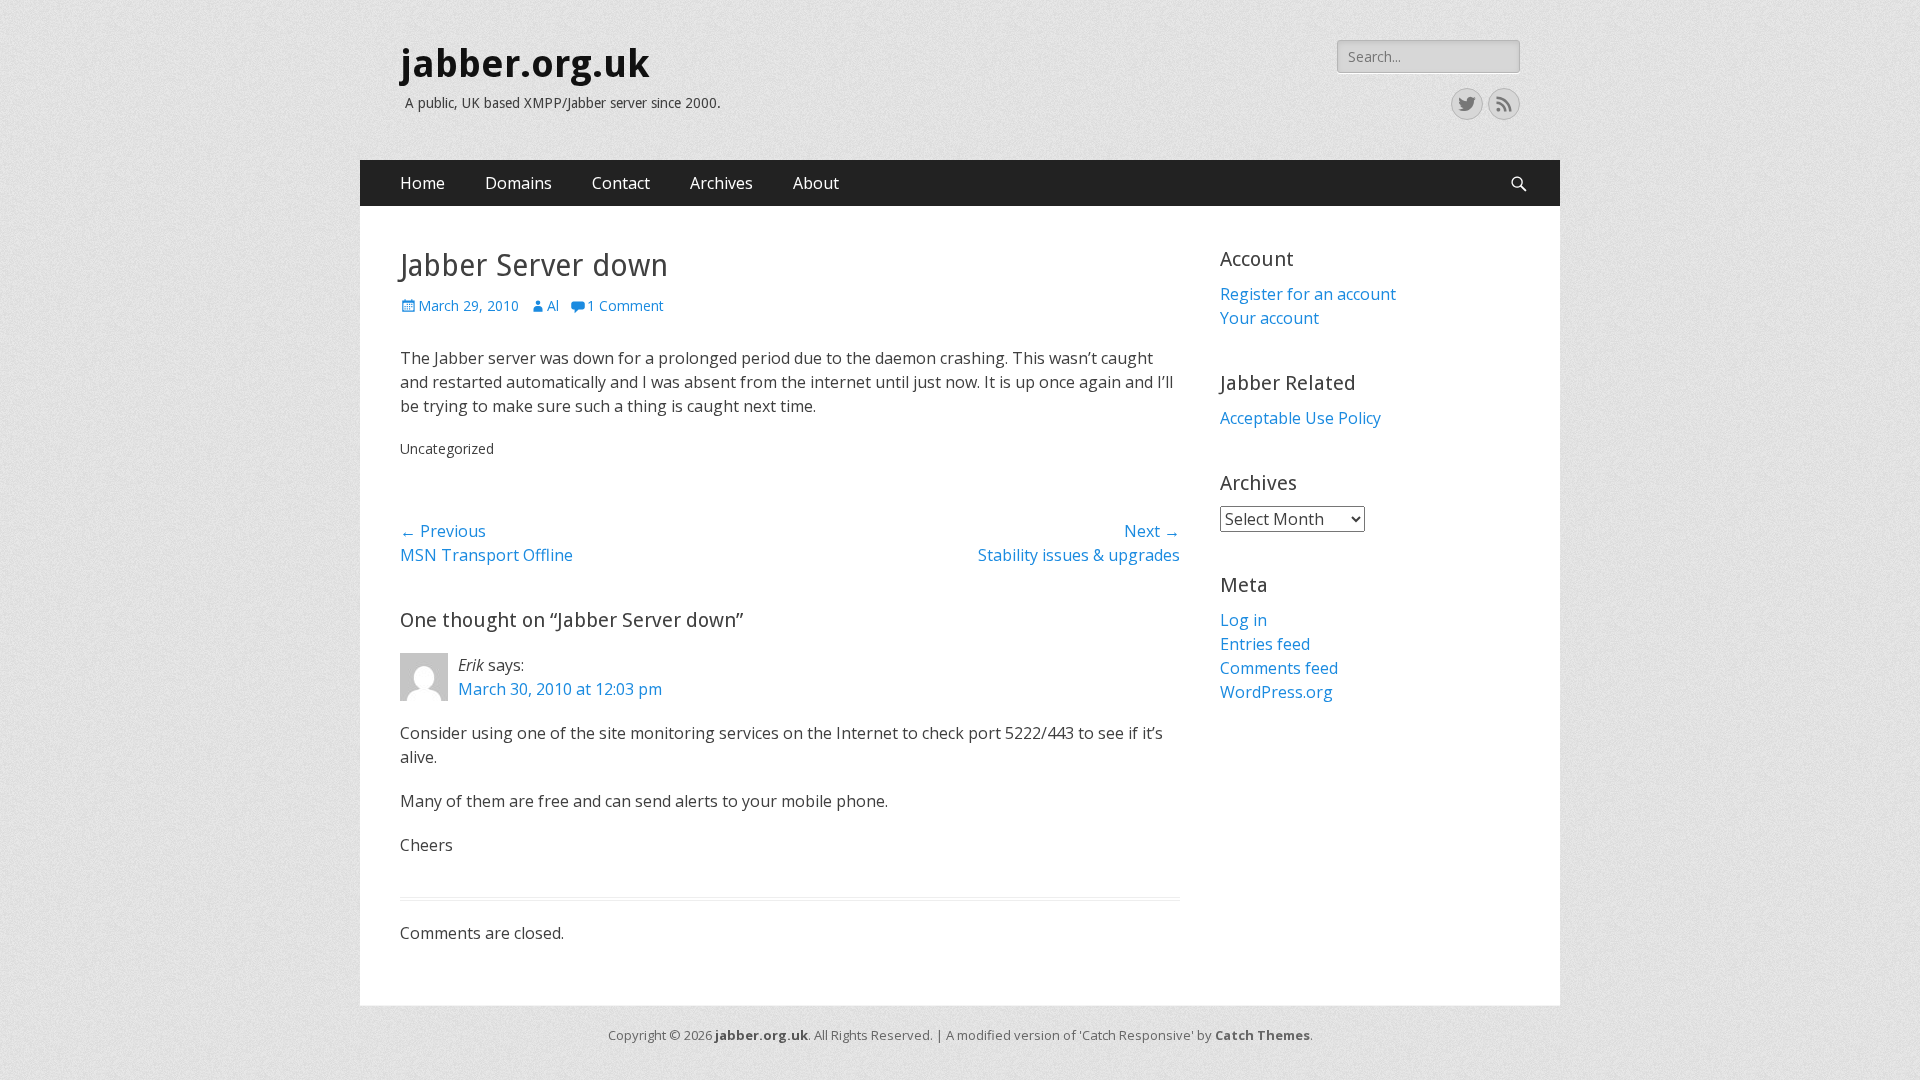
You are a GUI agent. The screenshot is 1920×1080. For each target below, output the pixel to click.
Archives (721, 183)
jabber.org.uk (525, 64)
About (816, 183)
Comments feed (1279, 668)
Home (422, 183)
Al (553, 305)
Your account (1269, 318)
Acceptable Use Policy (1300, 418)
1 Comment (625, 305)
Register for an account (1308, 294)
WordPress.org (1276, 692)
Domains (518, 183)
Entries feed (1265, 644)
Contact (621, 183)
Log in (1243, 620)
